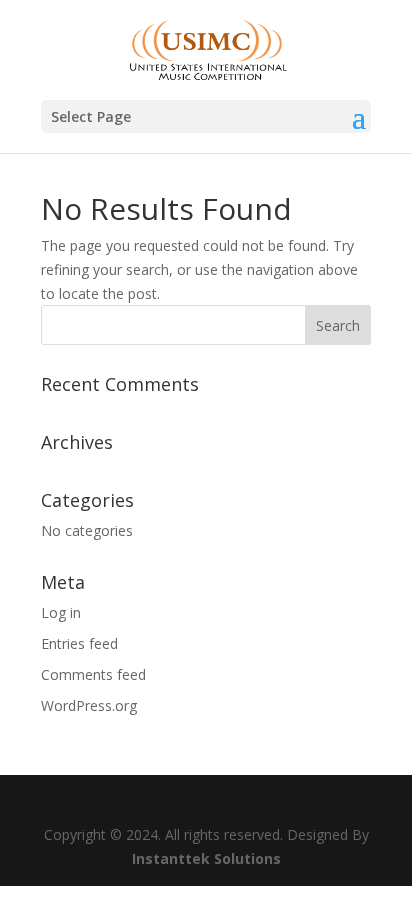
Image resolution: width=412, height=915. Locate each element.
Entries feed (79, 643)
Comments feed (93, 674)
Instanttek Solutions (206, 858)
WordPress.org (89, 705)
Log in (61, 612)
